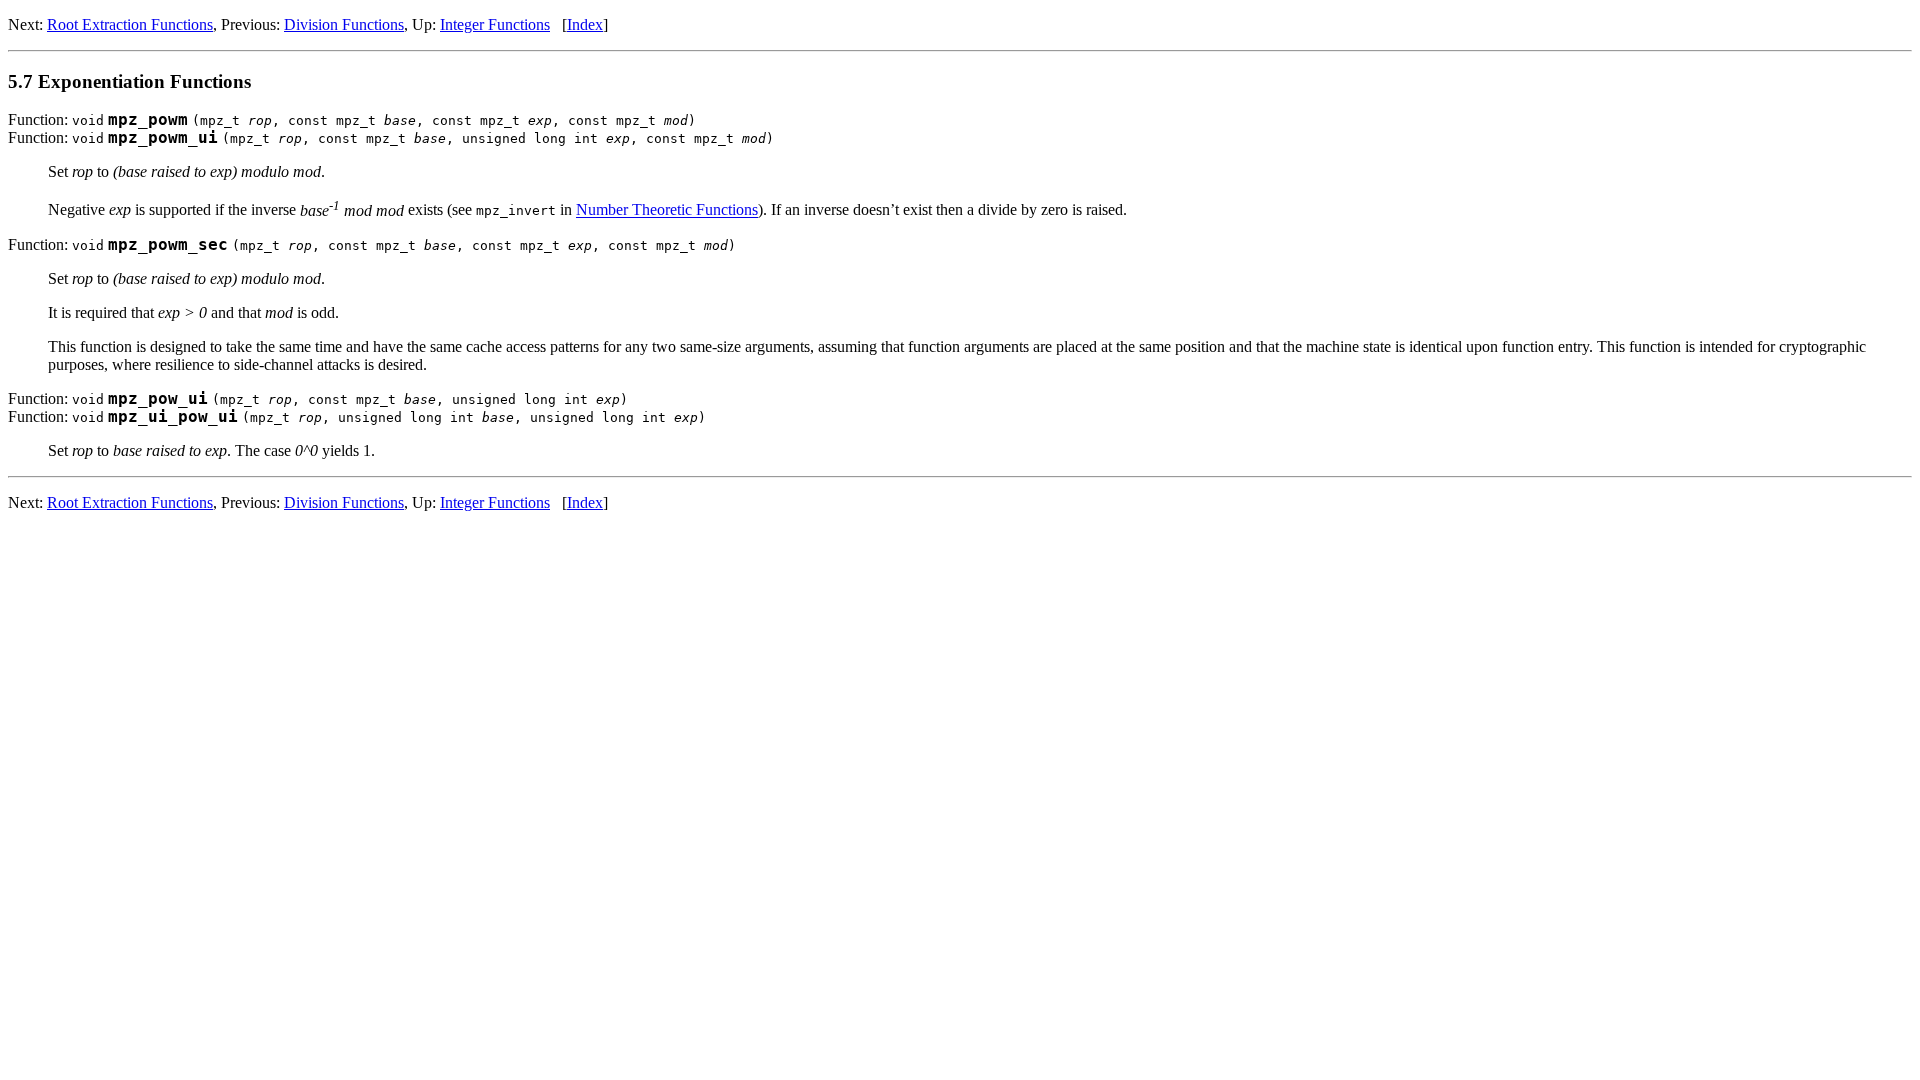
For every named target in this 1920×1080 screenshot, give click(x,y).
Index (585, 24)
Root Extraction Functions (130, 24)
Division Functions (344, 24)
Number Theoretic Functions (667, 210)
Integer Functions (495, 24)
